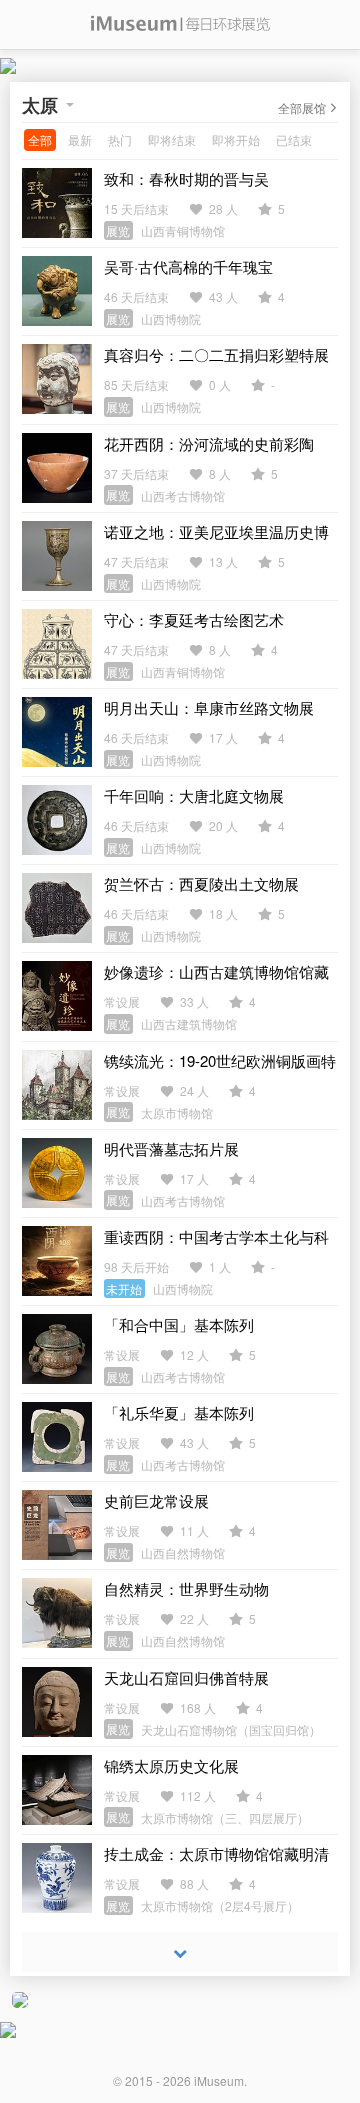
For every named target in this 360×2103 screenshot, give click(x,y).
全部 (40, 139)
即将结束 (172, 139)
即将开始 (236, 139)
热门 (120, 139)
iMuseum (219, 2080)
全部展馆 (302, 107)
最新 (80, 139)
